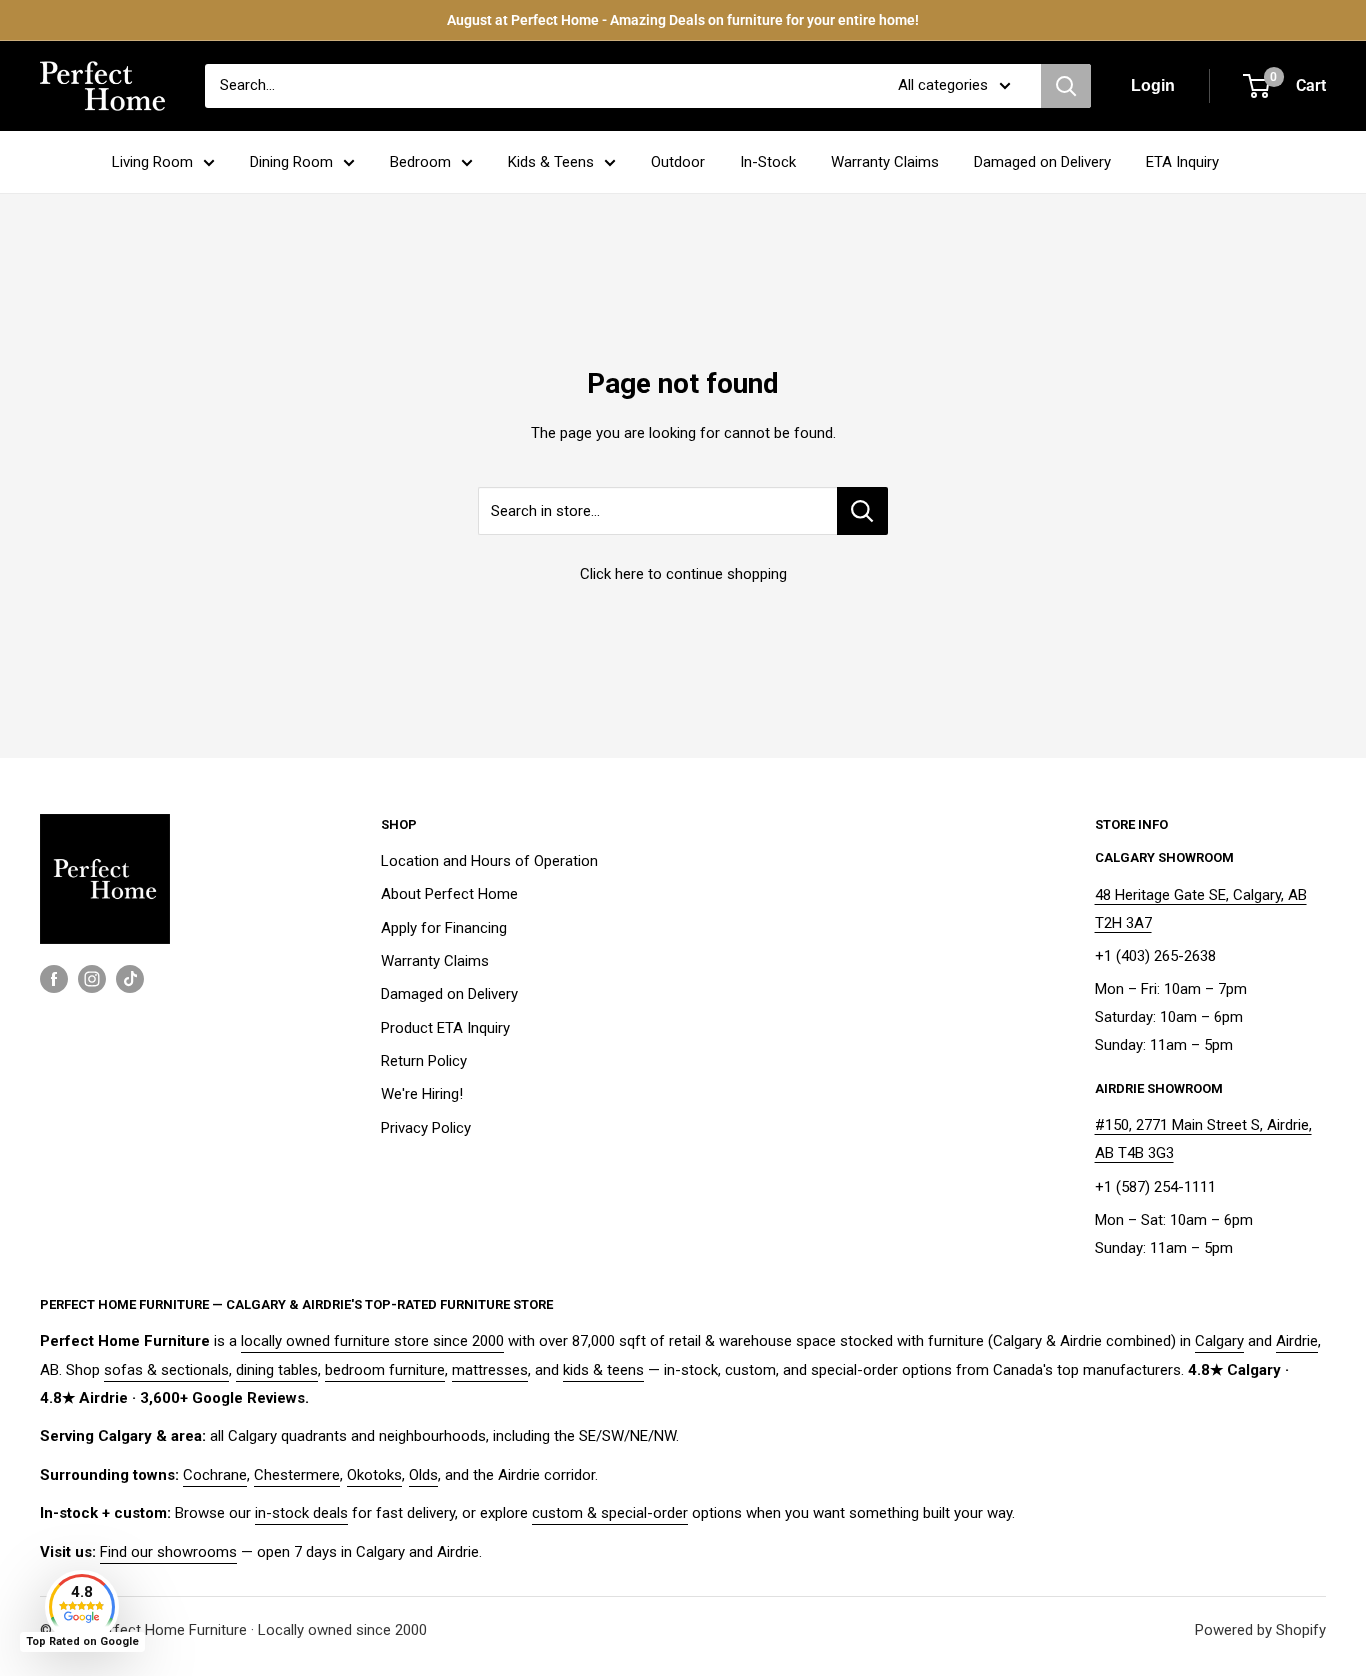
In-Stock (768, 162)
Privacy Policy (426, 1128)
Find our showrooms (168, 1552)
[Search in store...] (862, 511)
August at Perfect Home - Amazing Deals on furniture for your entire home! (683, 20)
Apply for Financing (444, 928)
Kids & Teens (551, 162)
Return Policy (424, 1061)
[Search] (1066, 86)
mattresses (490, 1370)
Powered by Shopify (1260, 1630)
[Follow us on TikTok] (130, 978)
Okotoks (374, 1475)
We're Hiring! (422, 1094)
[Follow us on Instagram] (92, 978)
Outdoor (678, 162)
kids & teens (603, 1370)
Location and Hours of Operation (489, 861)
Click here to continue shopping (683, 574)
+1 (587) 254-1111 (1155, 1187)
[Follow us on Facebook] (54, 978)
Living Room (152, 162)
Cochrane (215, 1475)
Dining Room (291, 162)
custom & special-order (610, 1513)
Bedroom (420, 162)
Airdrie (1297, 1341)
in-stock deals (301, 1513)
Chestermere (297, 1475)
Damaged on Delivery (1042, 162)
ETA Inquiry (1182, 162)
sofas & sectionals (166, 1370)
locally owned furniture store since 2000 (372, 1341)
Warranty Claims (885, 162)
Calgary (1219, 1341)
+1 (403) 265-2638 (1155, 956)
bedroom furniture (385, 1370)
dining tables (277, 1370)
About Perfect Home (449, 894)
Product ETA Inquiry (445, 1028)
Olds (423, 1475)
